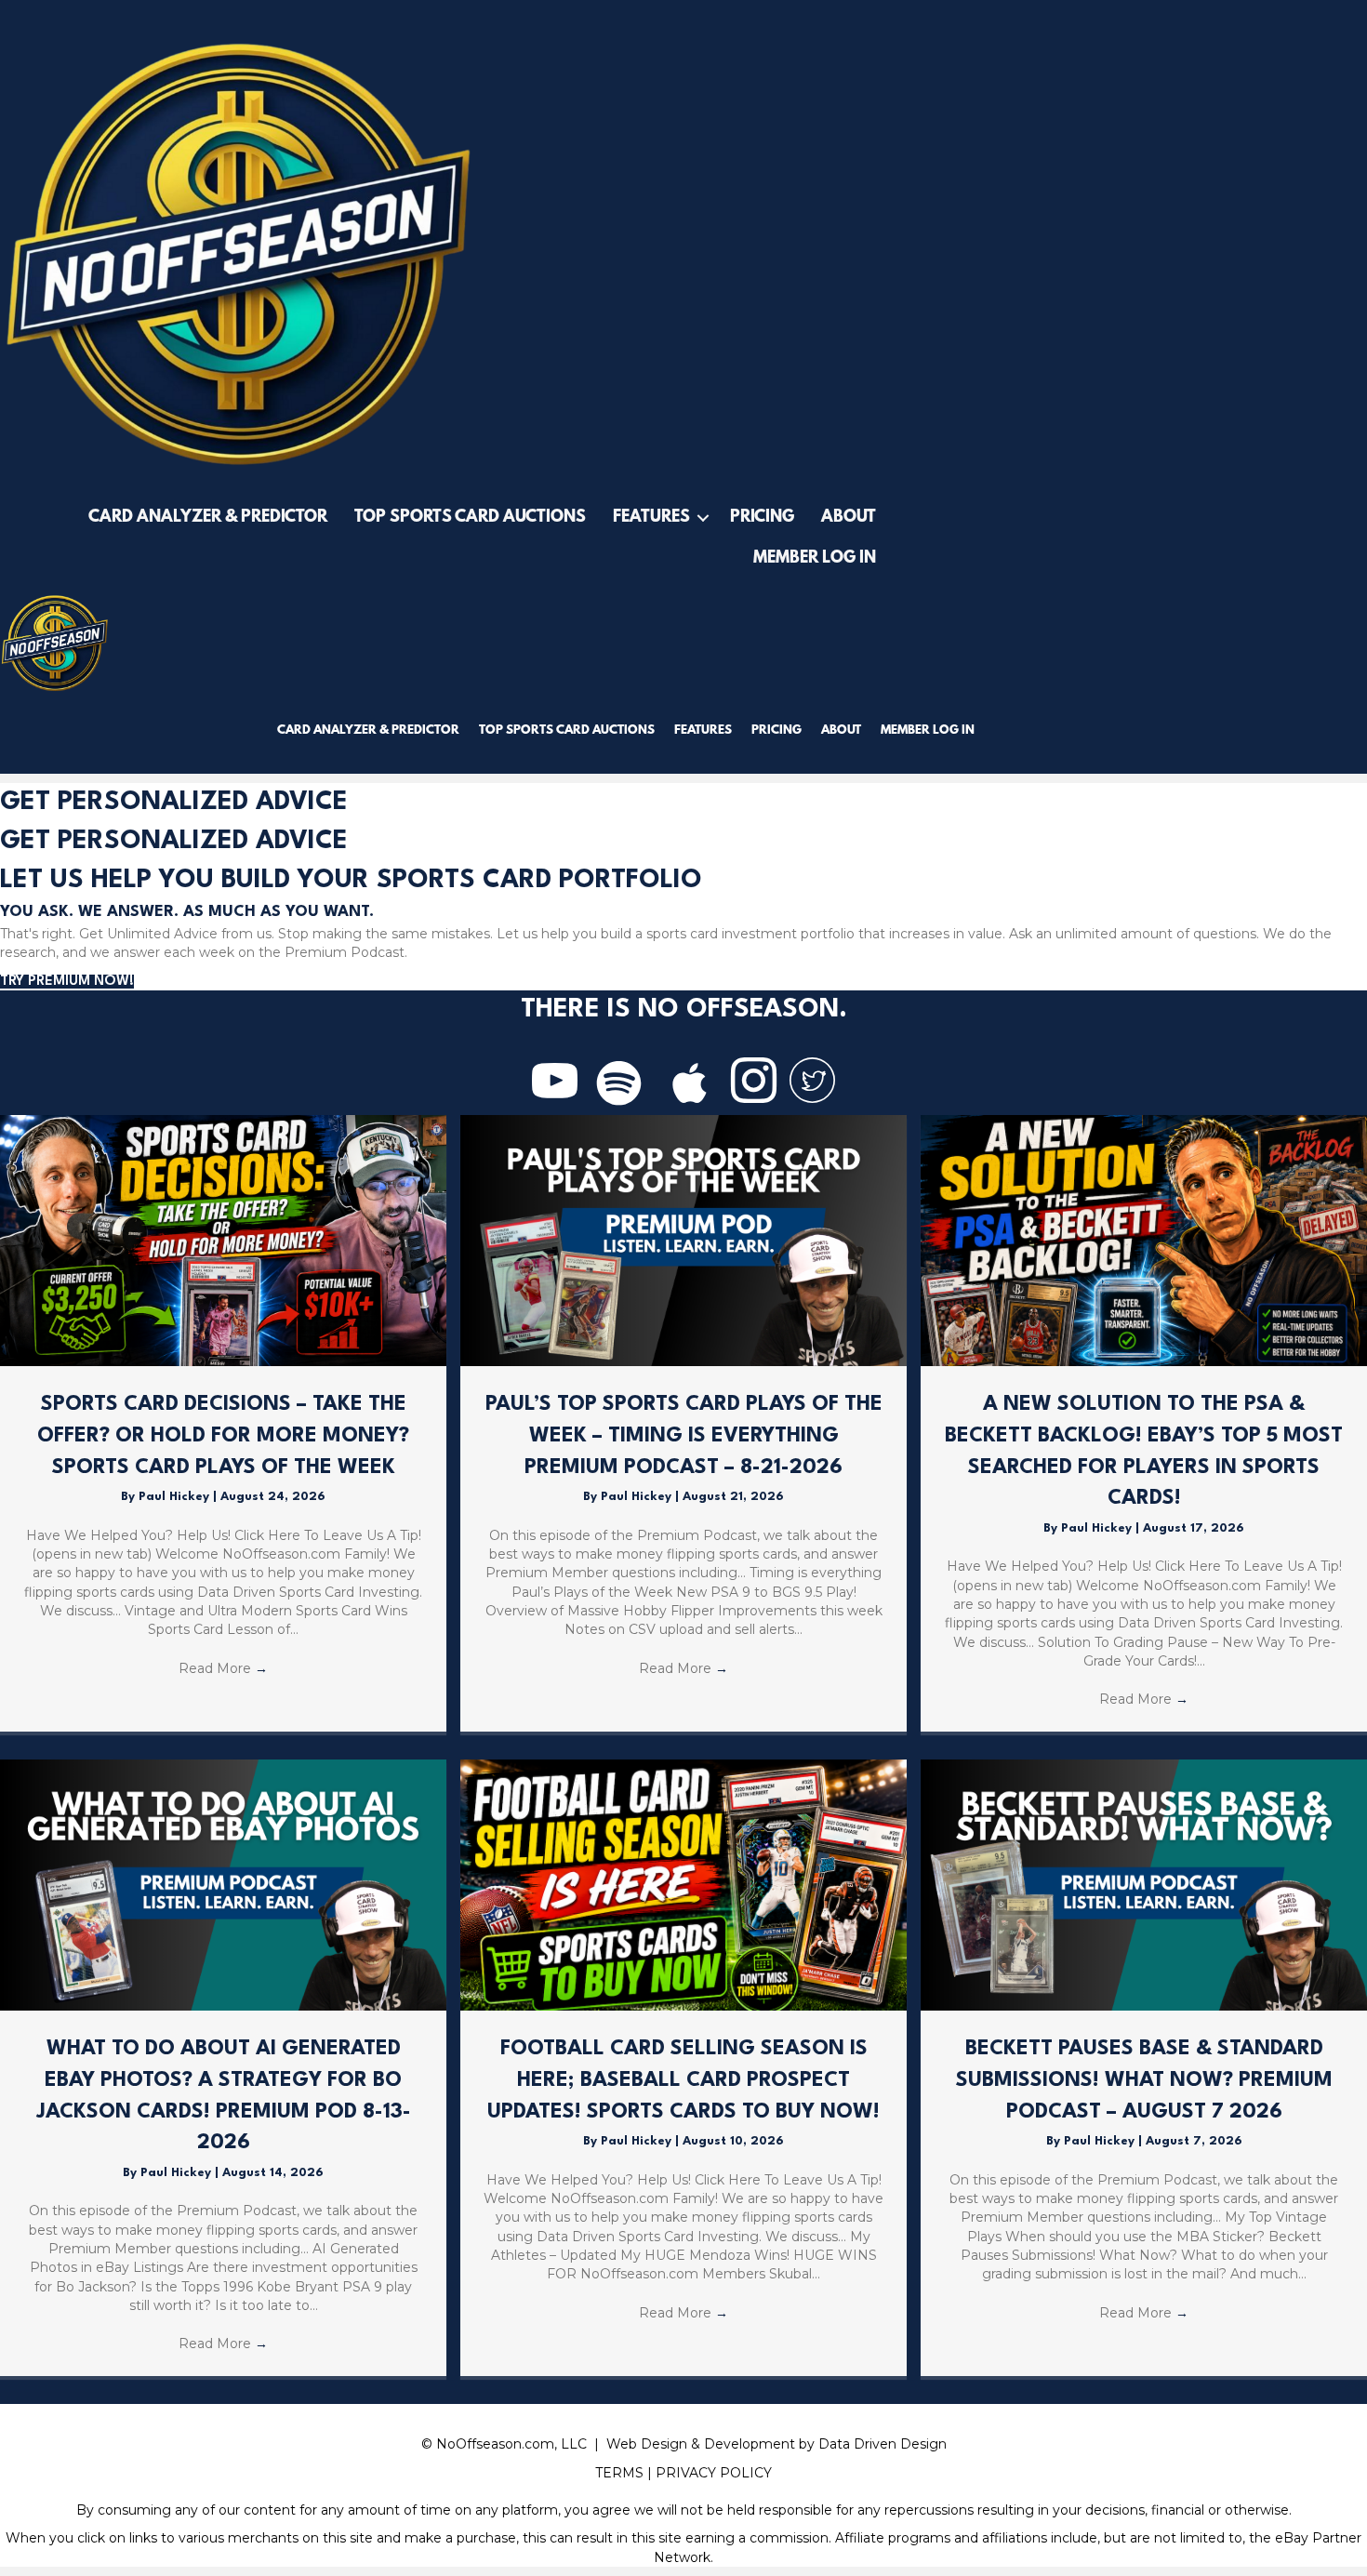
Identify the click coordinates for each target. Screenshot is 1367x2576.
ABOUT (849, 518)
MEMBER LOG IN (815, 559)
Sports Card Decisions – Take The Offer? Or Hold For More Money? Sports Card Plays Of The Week (223, 1435)
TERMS (619, 2473)
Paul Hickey (176, 1497)
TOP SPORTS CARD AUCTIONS (470, 518)
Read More (223, 1668)
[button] (703, 518)
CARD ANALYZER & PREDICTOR (208, 518)
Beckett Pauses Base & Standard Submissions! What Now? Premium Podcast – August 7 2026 (1144, 2080)
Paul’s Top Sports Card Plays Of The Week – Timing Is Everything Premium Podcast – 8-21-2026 (684, 1435)
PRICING (762, 518)
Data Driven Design (883, 2444)
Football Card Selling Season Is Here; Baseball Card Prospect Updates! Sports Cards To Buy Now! (683, 2080)
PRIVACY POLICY (714, 2473)
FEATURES (651, 518)
